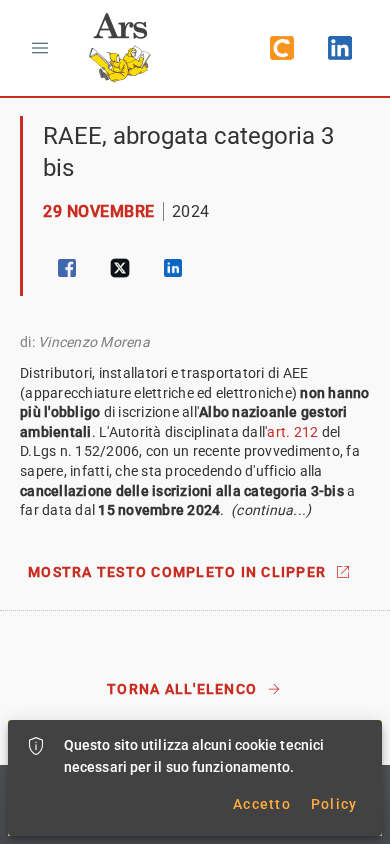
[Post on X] (120, 268)
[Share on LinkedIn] (173, 268)
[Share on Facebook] (67, 268)
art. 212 (292, 432)
